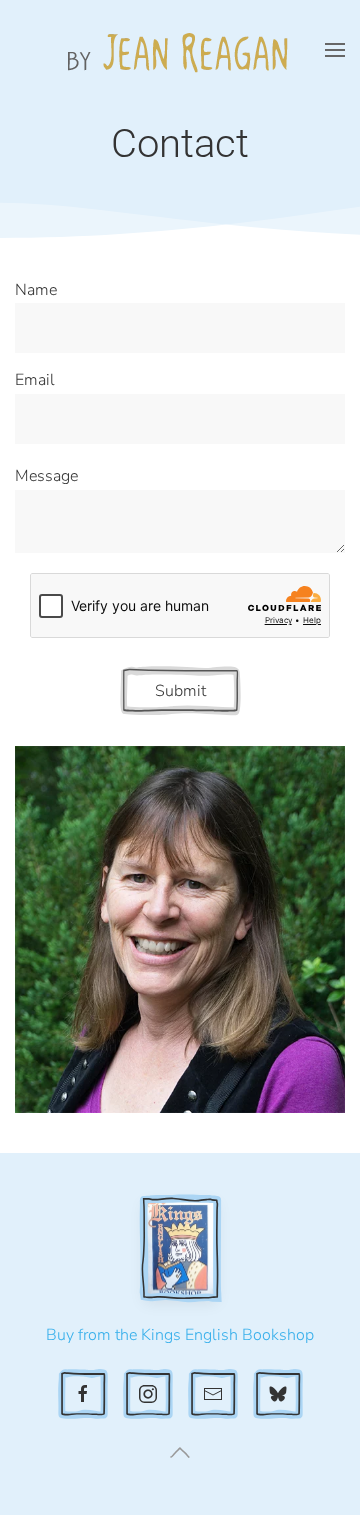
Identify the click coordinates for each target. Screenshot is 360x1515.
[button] (335, 50)
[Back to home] (180, 50)
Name (36, 290)
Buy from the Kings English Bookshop (180, 1335)
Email (35, 380)
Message (46, 476)
